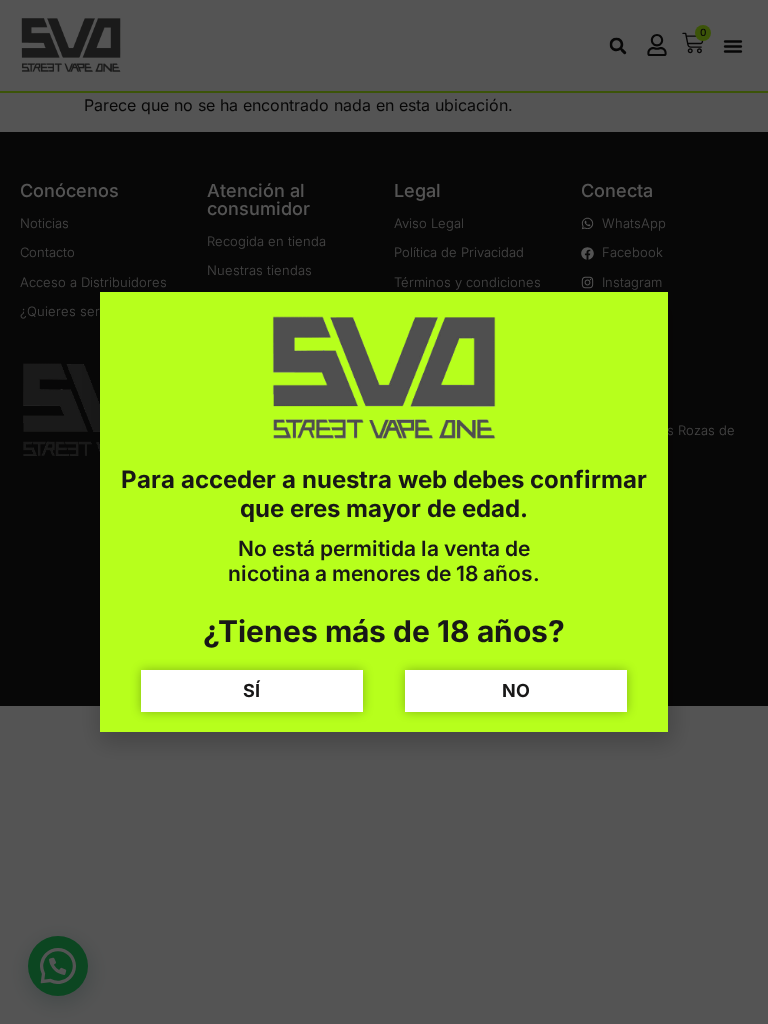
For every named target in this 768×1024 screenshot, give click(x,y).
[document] (384, 512)
